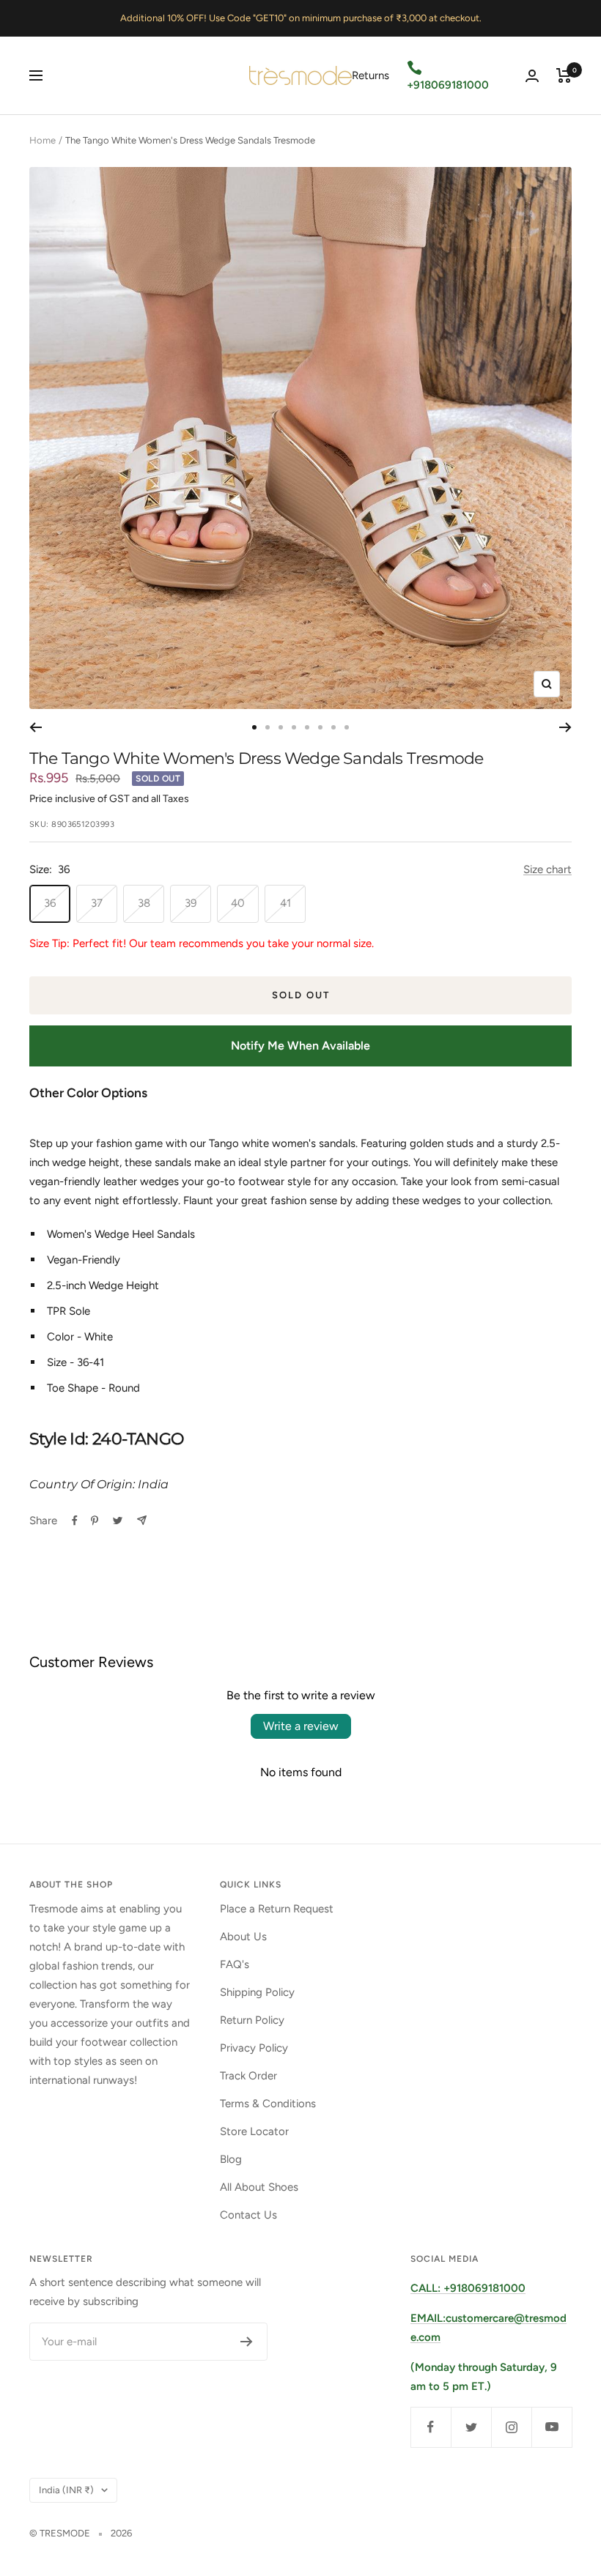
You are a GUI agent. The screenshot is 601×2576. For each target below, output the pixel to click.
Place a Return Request (277, 1909)
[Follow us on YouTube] (552, 2427)
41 (285, 903)
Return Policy (252, 2020)
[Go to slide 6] (320, 727)
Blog (231, 2159)
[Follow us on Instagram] (511, 2427)
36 (50, 903)
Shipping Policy (257, 1992)
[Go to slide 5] (307, 727)
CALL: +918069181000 (468, 2288)
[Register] (247, 2342)
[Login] (532, 76)
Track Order (248, 2076)
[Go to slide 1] (254, 727)
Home (43, 140)
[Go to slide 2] (268, 727)
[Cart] (564, 75)
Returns (370, 75)
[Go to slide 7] (333, 727)
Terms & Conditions (268, 2104)
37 (97, 903)
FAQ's (235, 1964)
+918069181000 (448, 85)
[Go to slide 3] (281, 727)
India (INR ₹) (66, 2490)
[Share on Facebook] (75, 1521)
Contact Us (248, 2215)
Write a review (301, 1726)
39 (191, 903)
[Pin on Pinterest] (95, 1521)
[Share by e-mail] (142, 1520)
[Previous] (36, 727)
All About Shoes (259, 2187)
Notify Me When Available (300, 1046)
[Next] (565, 727)
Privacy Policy (254, 2048)
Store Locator (254, 2131)
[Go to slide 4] (294, 727)
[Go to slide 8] (347, 727)
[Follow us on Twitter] (471, 2427)
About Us (243, 1937)
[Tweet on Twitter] (118, 1521)
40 (238, 903)
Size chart (547, 869)
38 (144, 903)
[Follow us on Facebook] (431, 2427)
